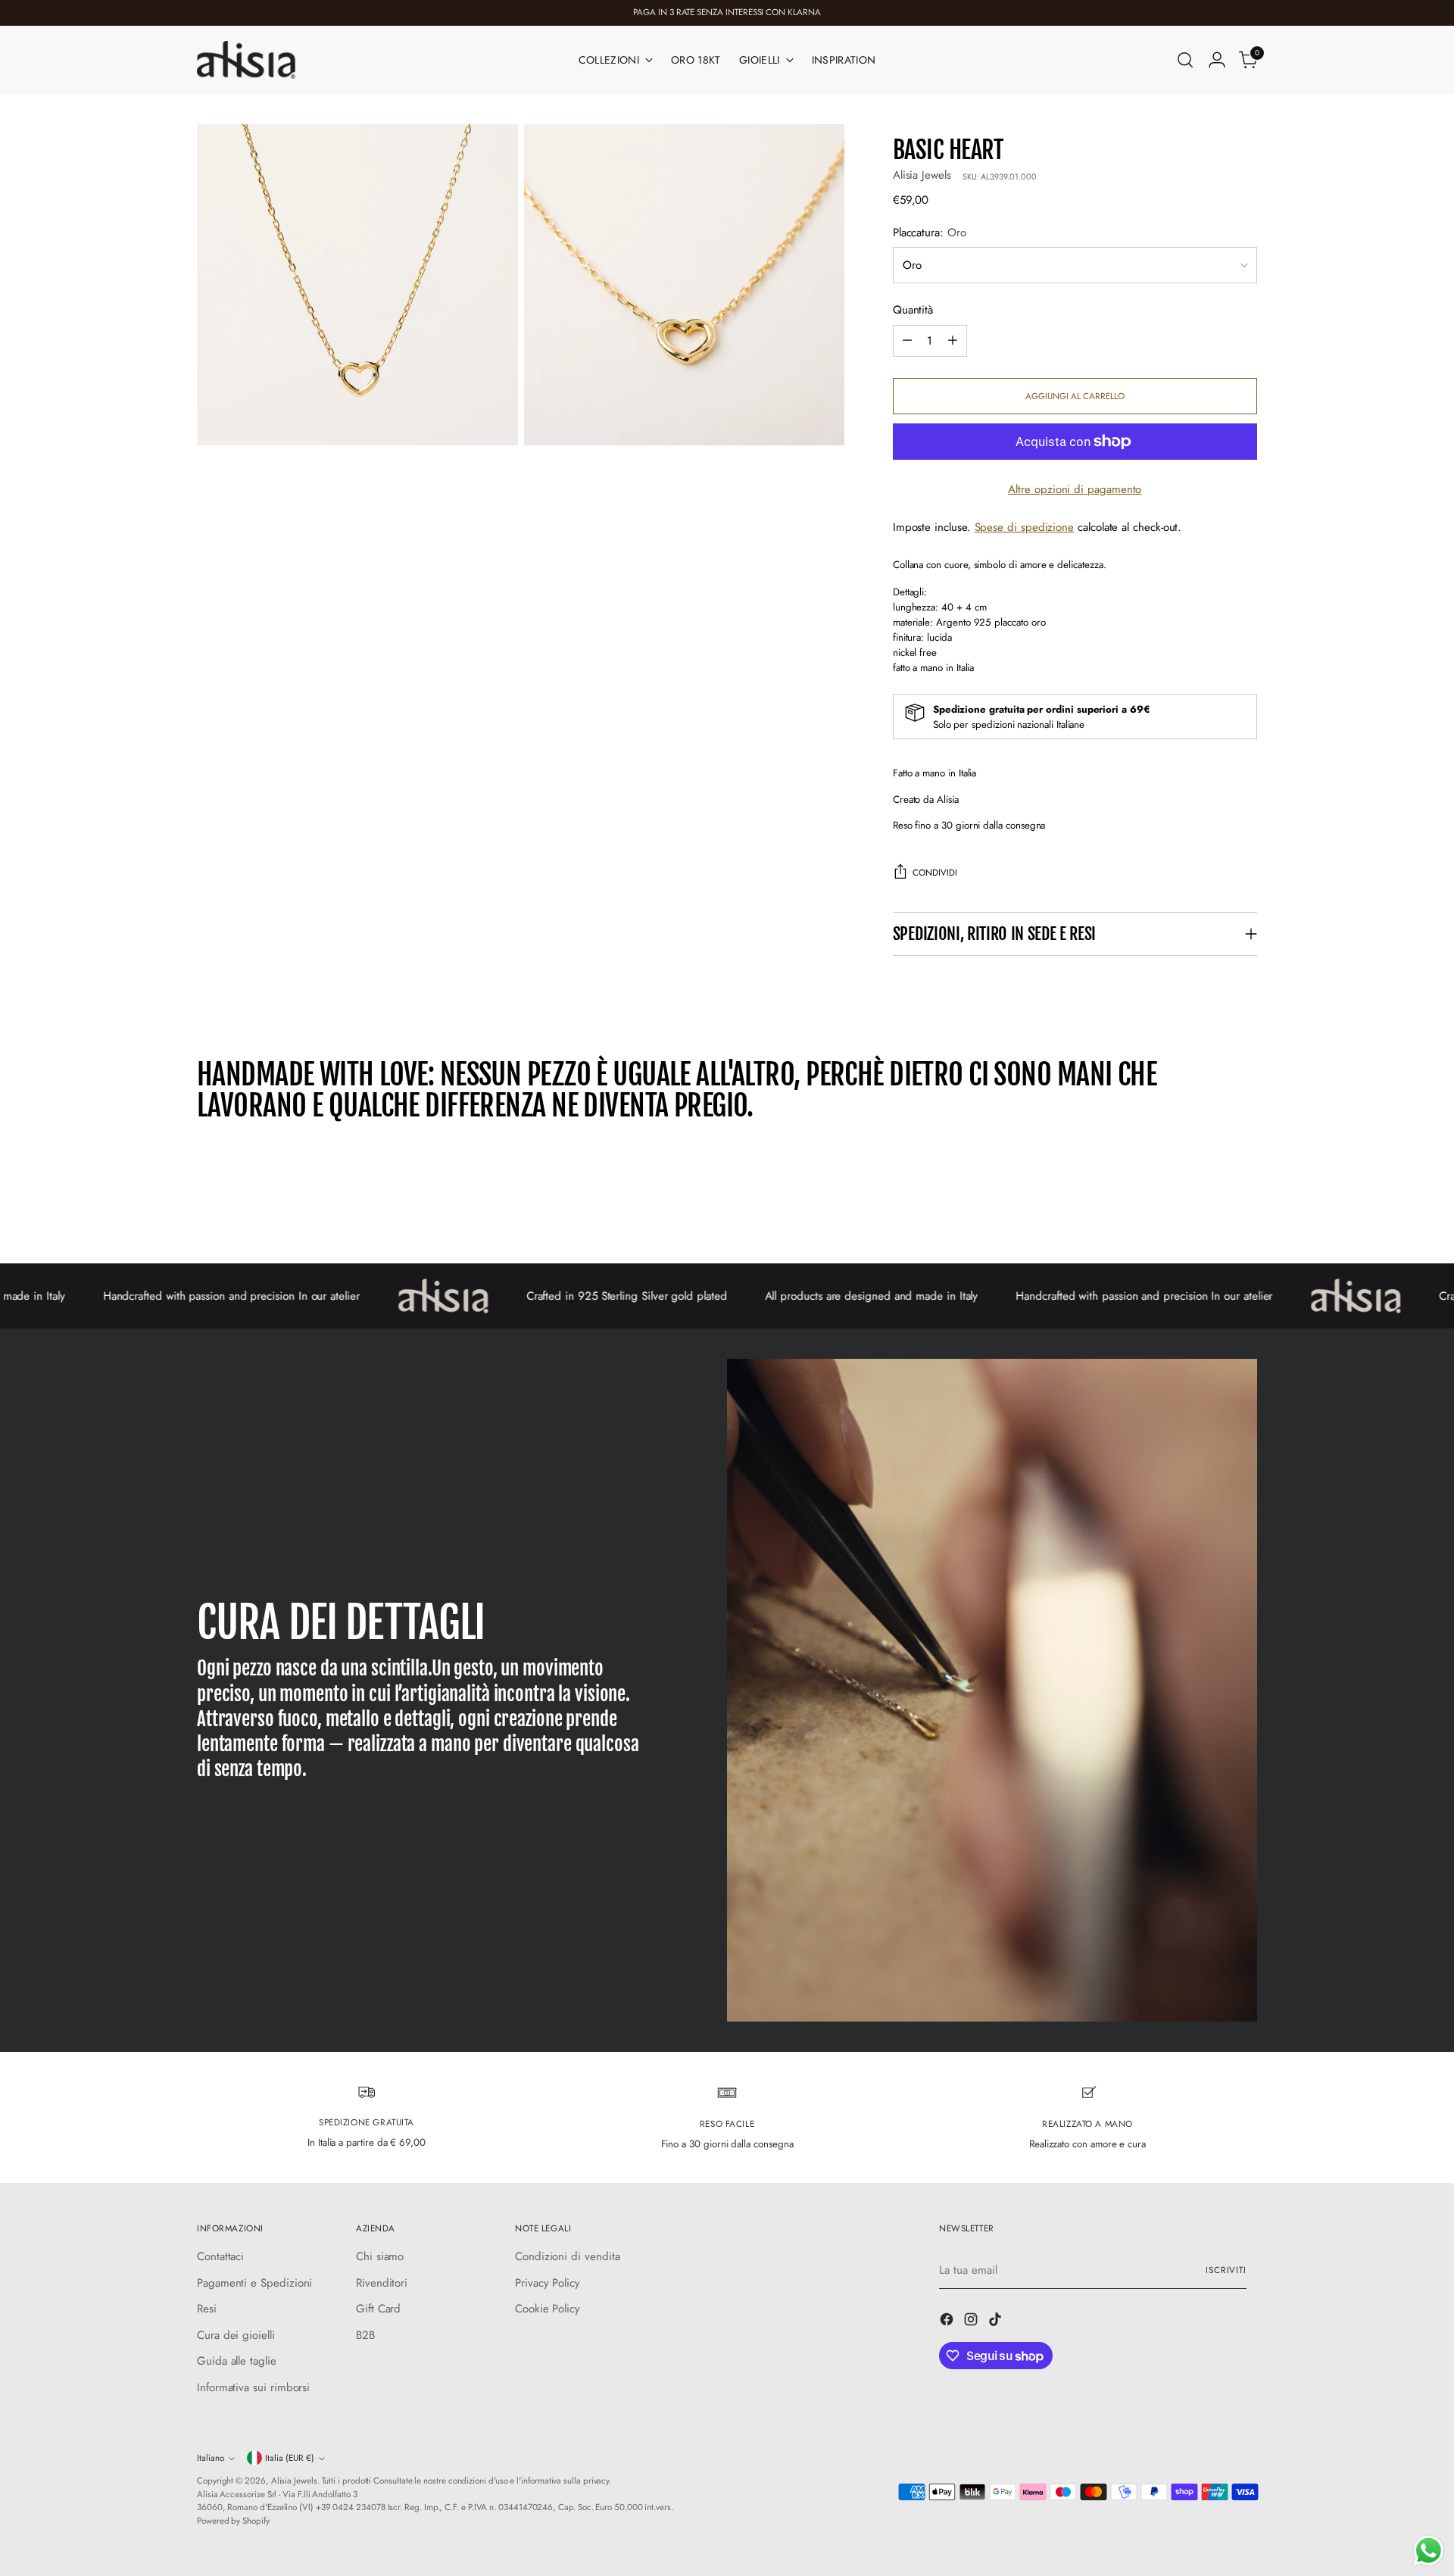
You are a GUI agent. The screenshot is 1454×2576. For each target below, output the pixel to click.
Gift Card (378, 2309)
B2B (365, 2335)
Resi (207, 2309)
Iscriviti (1226, 2270)
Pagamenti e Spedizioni (254, 2283)
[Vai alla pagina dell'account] (1217, 60)
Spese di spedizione (1025, 527)
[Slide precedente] (1209, 1212)
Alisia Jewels (922, 175)
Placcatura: (930, 233)
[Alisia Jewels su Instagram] (972, 2322)
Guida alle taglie (237, 2361)
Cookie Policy (548, 2309)
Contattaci (220, 2256)
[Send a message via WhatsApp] (1429, 2551)
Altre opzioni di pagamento (1075, 489)
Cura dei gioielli (236, 2335)
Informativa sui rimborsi (253, 2387)
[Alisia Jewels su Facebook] (948, 2322)
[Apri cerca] (1185, 60)
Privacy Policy (548, 2283)
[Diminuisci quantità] (907, 341)
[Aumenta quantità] (953, 341)
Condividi (935, 873)
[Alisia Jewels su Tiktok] (997, 2322)
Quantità (913, 310)
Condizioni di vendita (567, 2256)
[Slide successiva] (1244, 1211)
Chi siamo (380, 2256)
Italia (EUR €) (290, 2458)
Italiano (211, 2458)
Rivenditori (382, 2283)
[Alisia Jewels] (246, 60)
